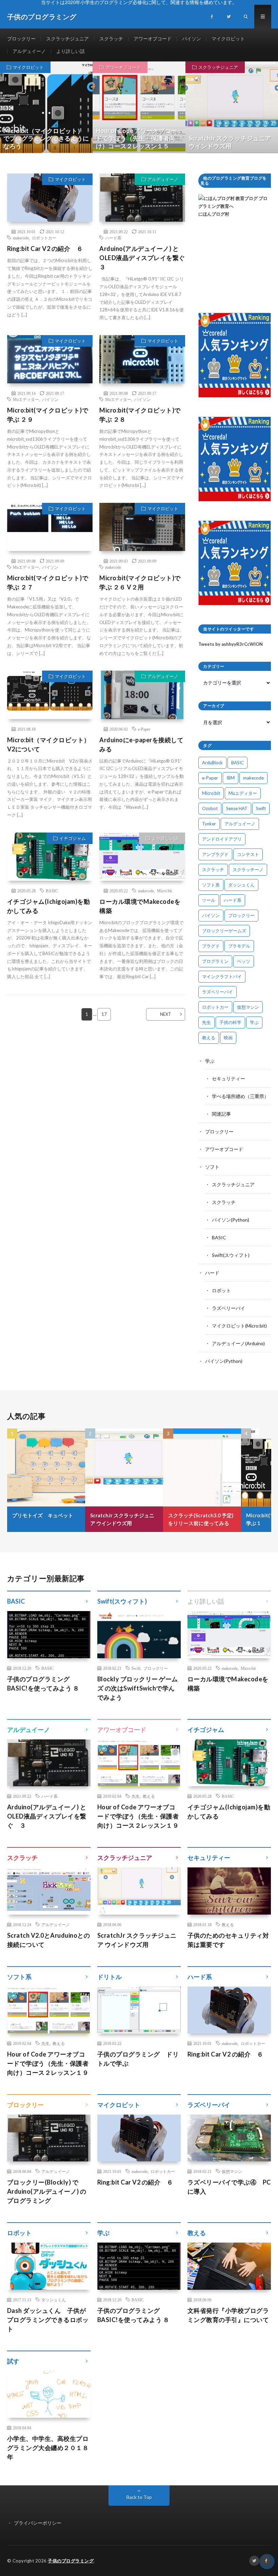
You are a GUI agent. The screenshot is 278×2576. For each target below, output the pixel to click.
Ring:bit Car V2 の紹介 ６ (45, 249)
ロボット (221, 1290)
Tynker (209, 824)
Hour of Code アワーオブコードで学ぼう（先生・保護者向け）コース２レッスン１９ (138, 1816)
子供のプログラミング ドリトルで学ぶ (138, 2059)
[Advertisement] (235, 265)
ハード (212, 1273)
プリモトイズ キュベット (43, 1515)
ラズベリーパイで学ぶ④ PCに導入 (229, 2187)
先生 (206, 1022)
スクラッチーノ (248, 870)
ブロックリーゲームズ (224, 931)
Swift (261, 808)
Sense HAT (237, 808)
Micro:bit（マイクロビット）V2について (49, 744)
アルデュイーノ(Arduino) (238, 1343)
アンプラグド (215, 854)
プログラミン (215, 961)
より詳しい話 (71, 51)
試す (13, 2361)
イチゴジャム (73, 838)
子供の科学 (230, 1022)
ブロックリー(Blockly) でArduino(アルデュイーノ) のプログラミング (47, 2191)
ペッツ (244, 961)
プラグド (211, 946)
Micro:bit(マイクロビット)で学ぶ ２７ (48, 582)
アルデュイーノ (29, 51)
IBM (231, 778)
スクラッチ (111, 39)
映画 (228, 1038)
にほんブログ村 (214, 214)
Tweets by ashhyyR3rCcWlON (231, 644)
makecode (21, 238)
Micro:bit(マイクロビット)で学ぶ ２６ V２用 (140, 582)
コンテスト (248, 854)
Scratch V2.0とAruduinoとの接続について (49, 1940)
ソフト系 (211, 885)
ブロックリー (21, 39)
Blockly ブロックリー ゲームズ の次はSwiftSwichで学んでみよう (138, 1688)
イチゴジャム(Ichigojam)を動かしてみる (49, 906)
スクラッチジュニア (67, 39)
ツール (209, 900)
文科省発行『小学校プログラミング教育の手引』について (228, 2315)
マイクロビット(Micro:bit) (239, 1326)
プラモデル (239, 946)
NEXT (166, 1014)
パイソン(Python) (231, 1220)
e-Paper (144, 729)
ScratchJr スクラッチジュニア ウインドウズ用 (122, 1519)
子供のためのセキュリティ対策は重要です (228, 1940)
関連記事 (221, 1114)
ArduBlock (212, 763)
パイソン (192, 39)
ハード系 (113, 238)
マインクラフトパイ (222, 976)
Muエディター (26, 399)
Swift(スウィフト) (231, 1255)
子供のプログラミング (71, 2561)
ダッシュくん (241, 885)
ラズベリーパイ (217, 992)
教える (209, 1038)
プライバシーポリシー (38, 2523)
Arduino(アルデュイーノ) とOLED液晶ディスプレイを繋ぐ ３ (142, 258)
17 (104, 1014)
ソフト (212, 1167)
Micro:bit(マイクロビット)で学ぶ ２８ (140, 415)
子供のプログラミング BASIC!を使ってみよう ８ (43, 1684)
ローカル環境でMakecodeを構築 (140, 906)
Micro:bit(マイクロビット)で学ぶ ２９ (48, 415)
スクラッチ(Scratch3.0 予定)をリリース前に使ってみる (201, 1519)
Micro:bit (164, 891)
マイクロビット (228, 39)
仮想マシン (248, 1007)
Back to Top (139, 2497)
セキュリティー (229, 1079)
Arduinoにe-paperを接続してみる (141, 744)
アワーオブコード (153, 39)
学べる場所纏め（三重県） (240, 1096)
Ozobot (210, 808)
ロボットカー (44, 238)
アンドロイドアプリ (222, 839)
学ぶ (254, 1022)
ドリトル (110, 1977)
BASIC (52, 891)
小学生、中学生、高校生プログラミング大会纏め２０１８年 (48, 2448)
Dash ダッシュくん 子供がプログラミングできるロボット (48, 2320)
